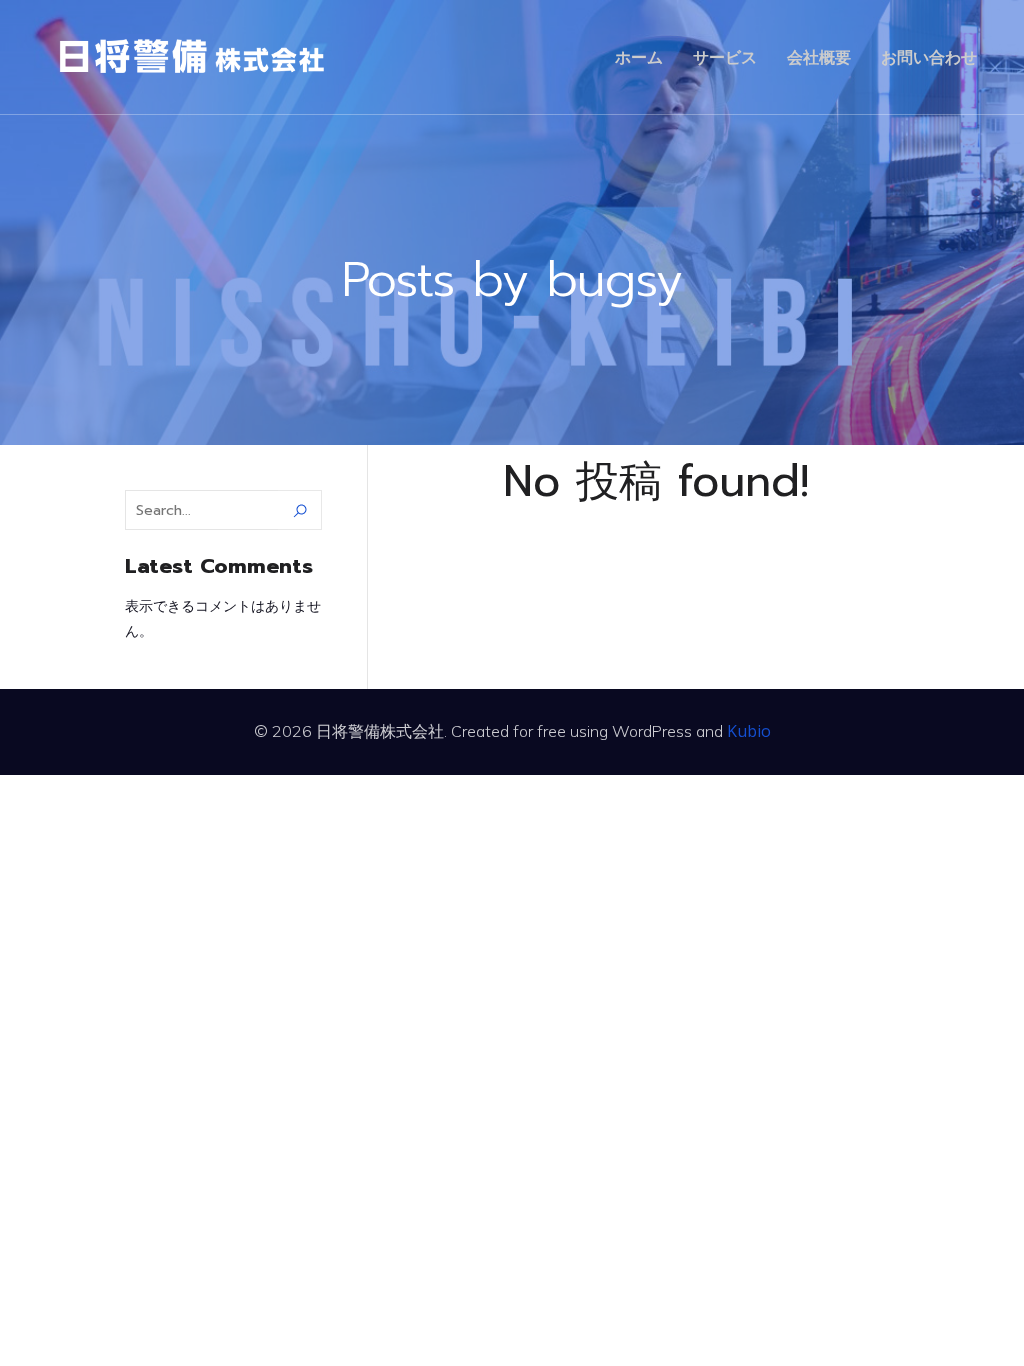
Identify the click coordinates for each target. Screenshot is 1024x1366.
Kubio (749, 731)
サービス (725, 57)
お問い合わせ (929, 57)
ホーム (639, 57)
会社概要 (819, 57)
